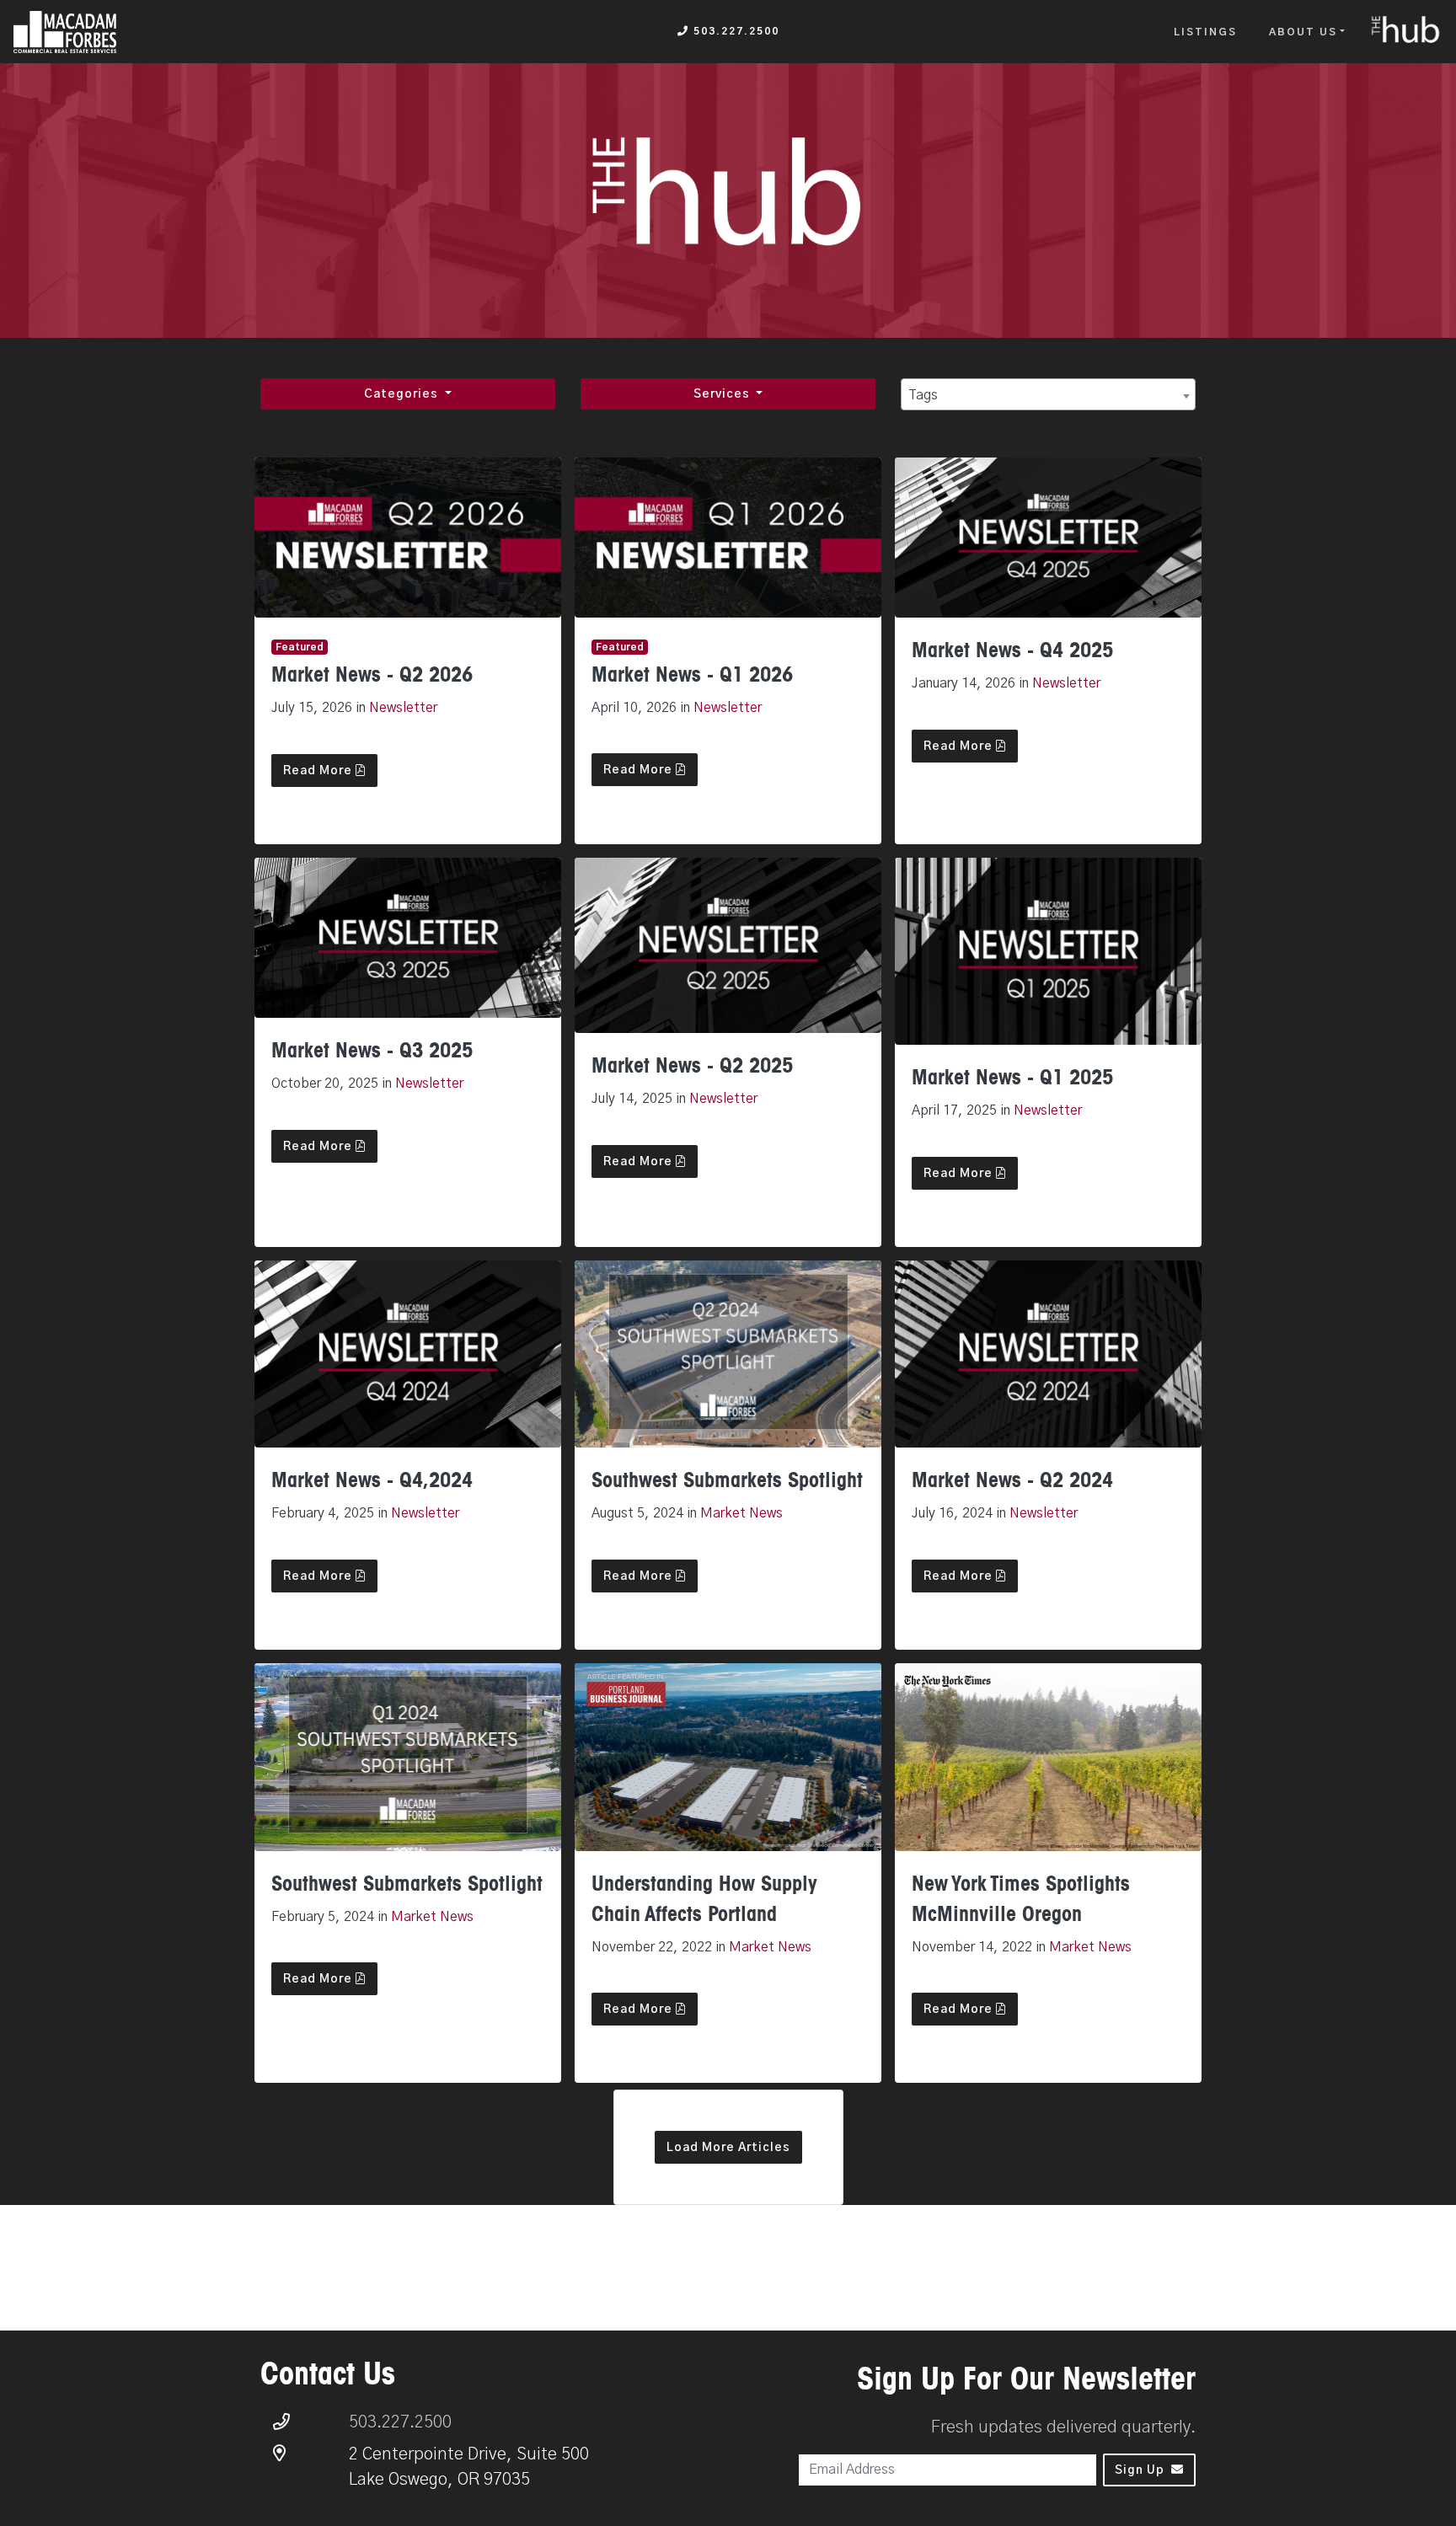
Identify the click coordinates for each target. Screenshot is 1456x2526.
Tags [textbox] (923, 395)
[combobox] (1048, 394)
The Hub (1406, 31)
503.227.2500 (734, 31)
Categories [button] (403, 394)
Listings (1205, 32)
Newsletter (403, 708)
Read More (319, 771)
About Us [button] (1303, 32)
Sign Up (1140, 2470)
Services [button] (723, 394)
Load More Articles (728, 2148)
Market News (741, 1513)
